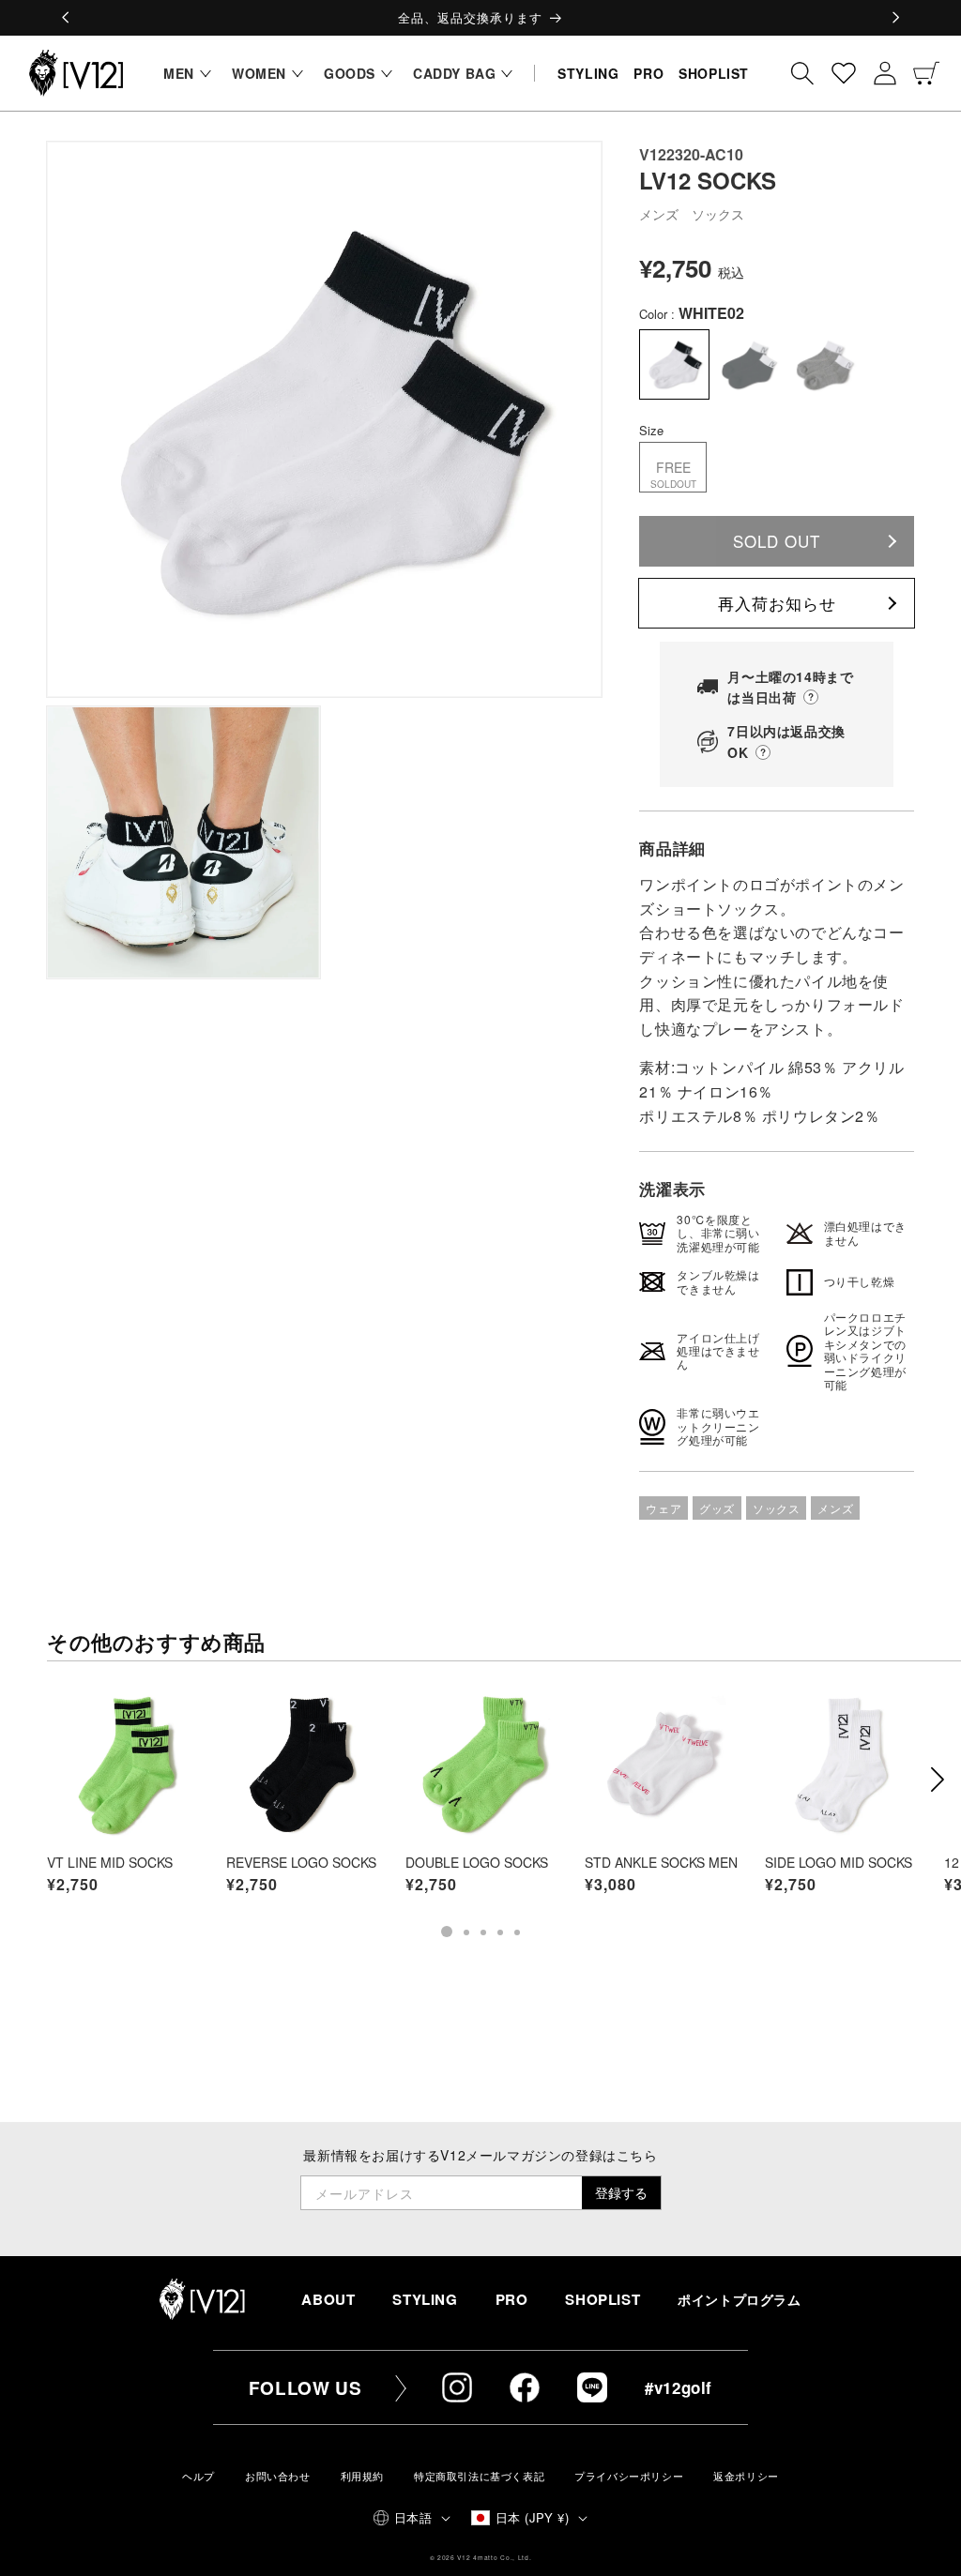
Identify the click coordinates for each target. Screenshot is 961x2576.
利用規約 (362, 2476)
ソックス (776, 1508)
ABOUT (328, 2299)
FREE (673, 474)
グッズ (717, 1508)
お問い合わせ (278, 2476)
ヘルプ (198, 2476)
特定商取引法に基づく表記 (479, 2476)
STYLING (425, 2299)
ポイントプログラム (739, 2300)
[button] (183, 73)
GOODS (350, 73)
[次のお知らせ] (895, 18)
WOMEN (259, 73)
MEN (179, 73)
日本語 (413, 2517)
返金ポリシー (746, 2476)
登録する (621, 2192)
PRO (512, 2299)
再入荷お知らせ (777, 603)
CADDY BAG (454, 73)
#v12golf (679, 2387)
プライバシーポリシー (629, 2476)
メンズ (835, 1508)
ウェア (664, 1508)
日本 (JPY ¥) (532, 2517)
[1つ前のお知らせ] (66, 18)
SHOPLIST (603, 2299)
